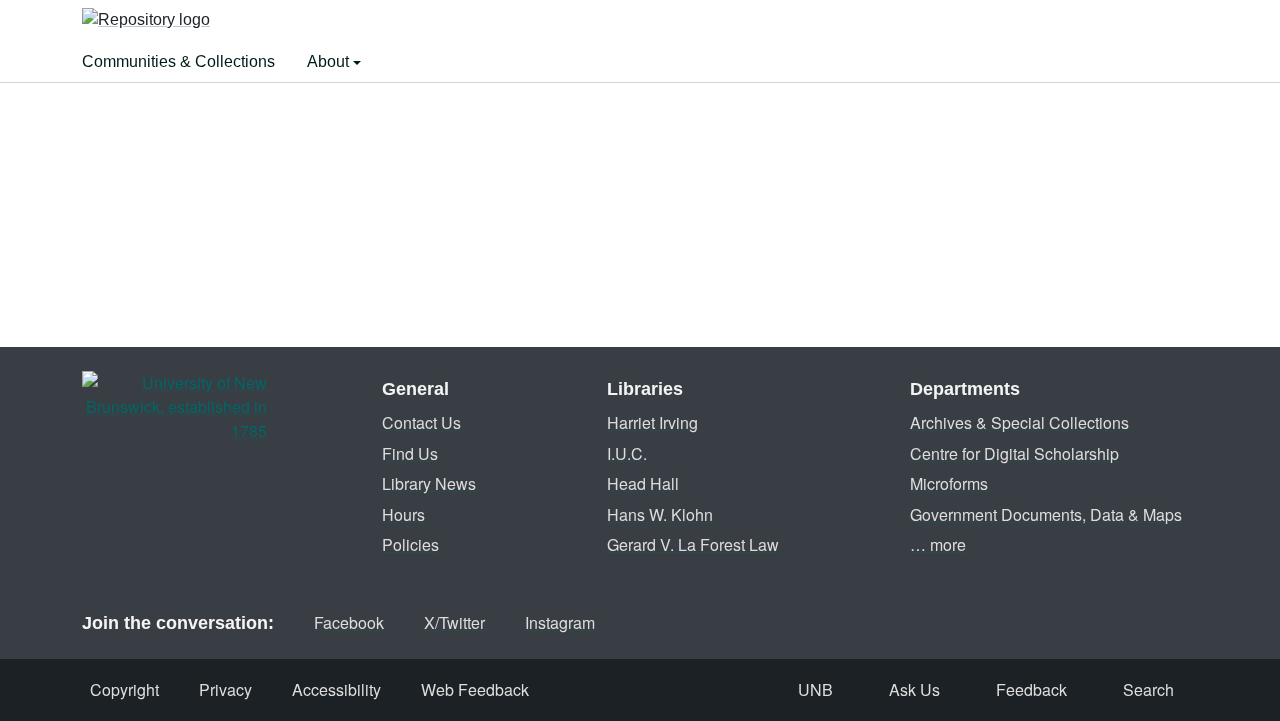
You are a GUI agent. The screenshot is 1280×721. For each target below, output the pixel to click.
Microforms (949, 483)
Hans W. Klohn (660, 514)
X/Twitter (454, 622)
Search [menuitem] (1148, 689)
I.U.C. (627, 453)
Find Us (410, 453)
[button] (146, 21)
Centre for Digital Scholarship (1014, 453)
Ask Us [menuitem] (914, 689)
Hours (403, 514)
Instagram (560, 622)
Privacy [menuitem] (225, 689)
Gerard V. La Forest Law (693, 544)
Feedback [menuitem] (1031, 689)
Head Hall (643, 483)
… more (938, 544)
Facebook (349, 622)
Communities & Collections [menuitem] (178, 61)
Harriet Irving (652, 422)
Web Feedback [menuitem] (475, 689)
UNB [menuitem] (815, 689)
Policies (410, 544)
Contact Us (421, 422)
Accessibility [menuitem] (336, 689)
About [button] (330, 61)
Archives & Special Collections (1019, 422)
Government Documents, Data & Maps (1046, 514)
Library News (429, 483)
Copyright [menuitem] (124, 689)
